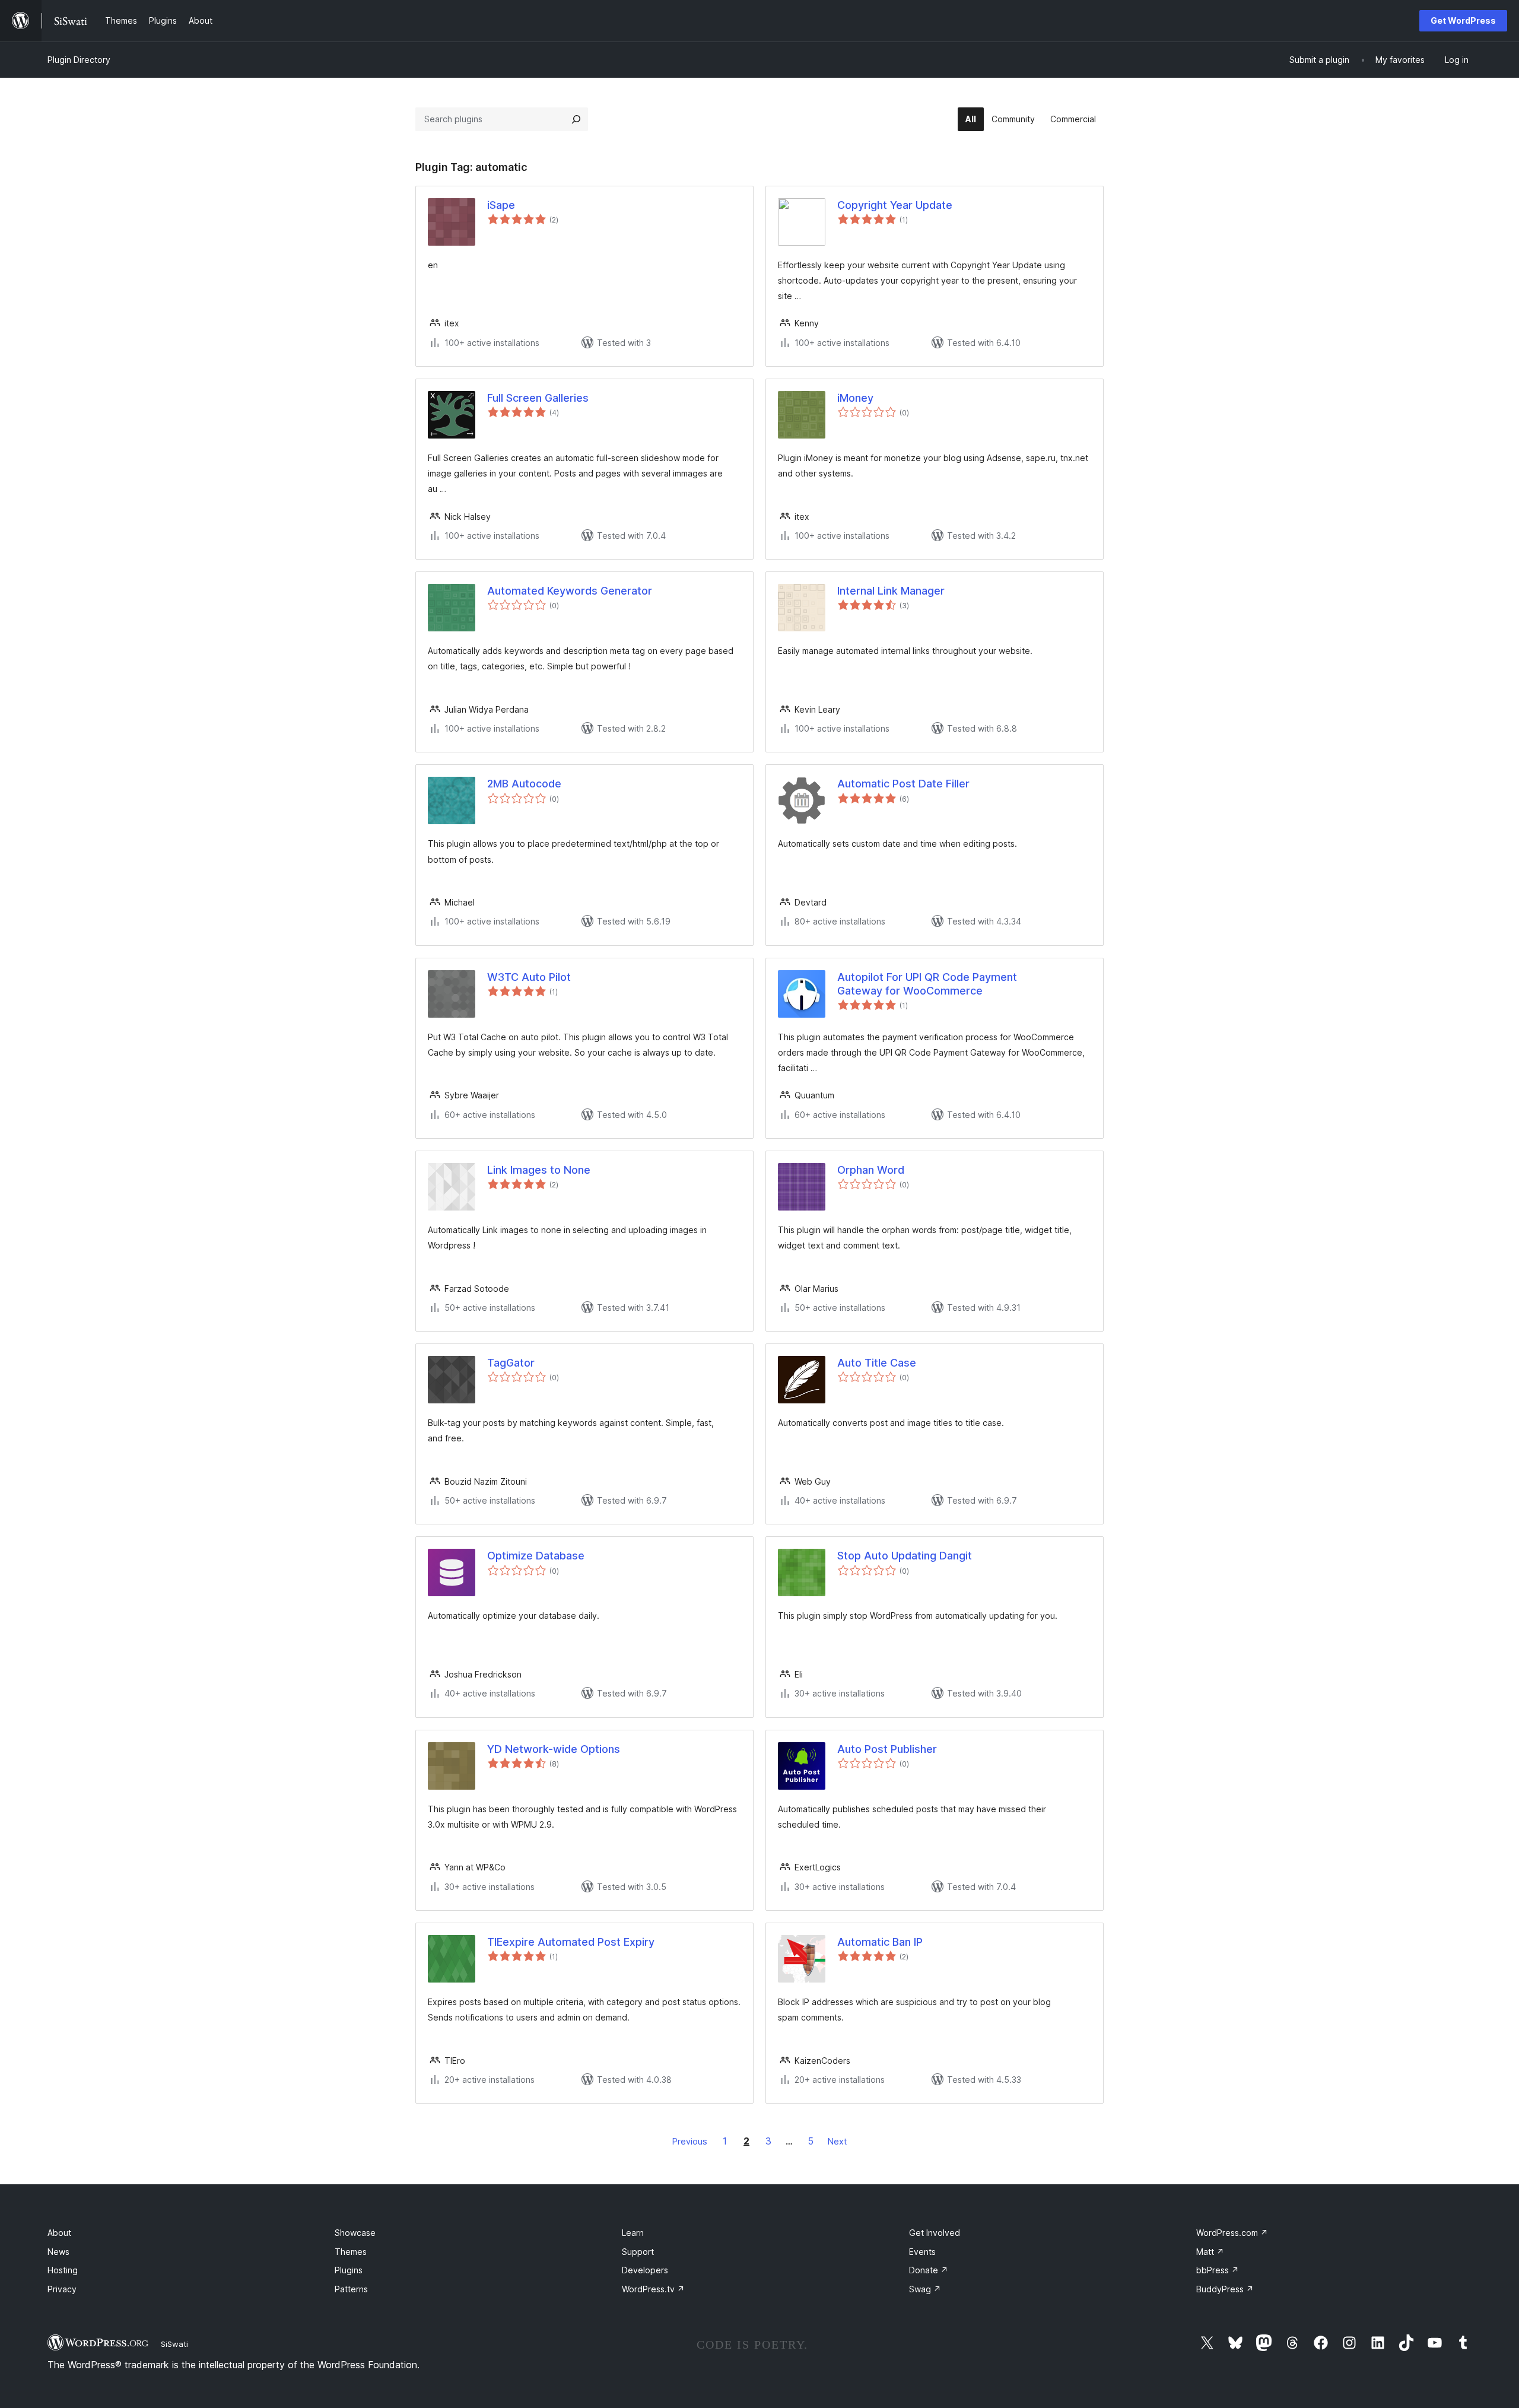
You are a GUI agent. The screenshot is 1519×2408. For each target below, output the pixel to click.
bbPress (1218, 2270)
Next (837, 2141)
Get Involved (935, 2233)
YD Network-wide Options (554, 1749)
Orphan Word (871, 1170)
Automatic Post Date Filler (903, 784)
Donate (929, 2270)
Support (638, 2252)
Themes (351, 2252)
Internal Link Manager (891, 591)
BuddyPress (1225, 2289)
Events (922, 2252)
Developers (645, 2270)
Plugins (349, 2270)
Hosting (63, 2270)
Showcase (355, 2233)
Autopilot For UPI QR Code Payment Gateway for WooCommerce (927, 984)
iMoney (855, 398)
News (58, 2252)
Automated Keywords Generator (570, 591)
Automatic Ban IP (880, 1942)
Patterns (351, 2289)
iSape (501, 205)
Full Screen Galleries (538, 398)
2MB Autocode (524, 784)
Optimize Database (536, 1556)
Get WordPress (1463, 20)
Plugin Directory (79, 60)
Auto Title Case (877, 1363)
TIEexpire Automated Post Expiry (571, 1942)
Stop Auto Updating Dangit (905, 1556)
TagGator (511, 1363)
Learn (633, 2233)
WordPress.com (1232, 2233)
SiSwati (174, 2344)
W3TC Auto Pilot (529, 977)
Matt (1210, 2252)
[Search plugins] (576, 119)
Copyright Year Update (895, 205)
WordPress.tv (653, 2289)
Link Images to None (539, 1170)
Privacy (62, 2289)
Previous (690, 2141)
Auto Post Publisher (887, 1749)
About (59, 2233)
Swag (925, 2289)
